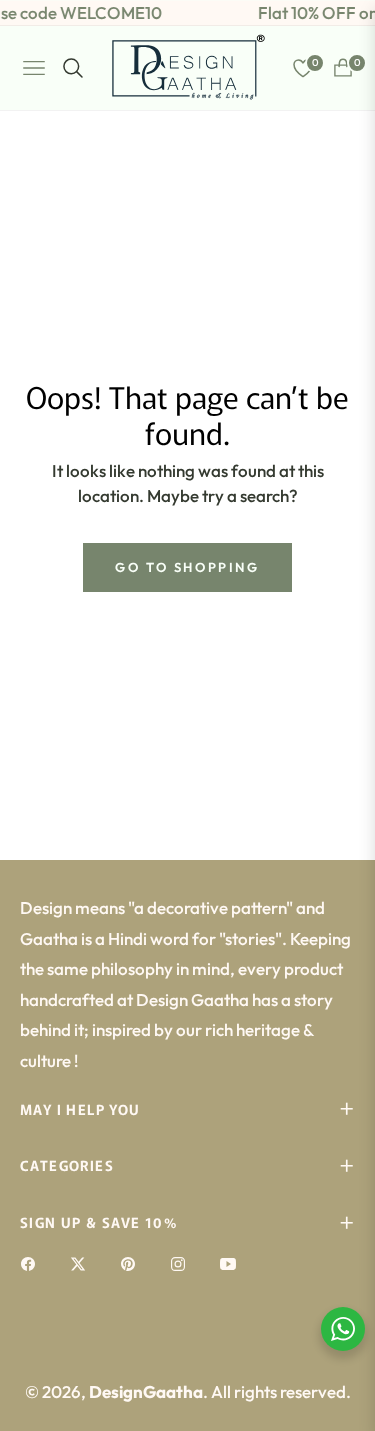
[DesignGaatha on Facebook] (33, 1262)
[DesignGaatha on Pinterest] (133, 1262)
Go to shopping (187, 567)
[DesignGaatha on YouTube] (233, 1262)
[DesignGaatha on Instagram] (183, 1262)
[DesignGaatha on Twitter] (83, 1262)
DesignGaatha (146, 1391)
